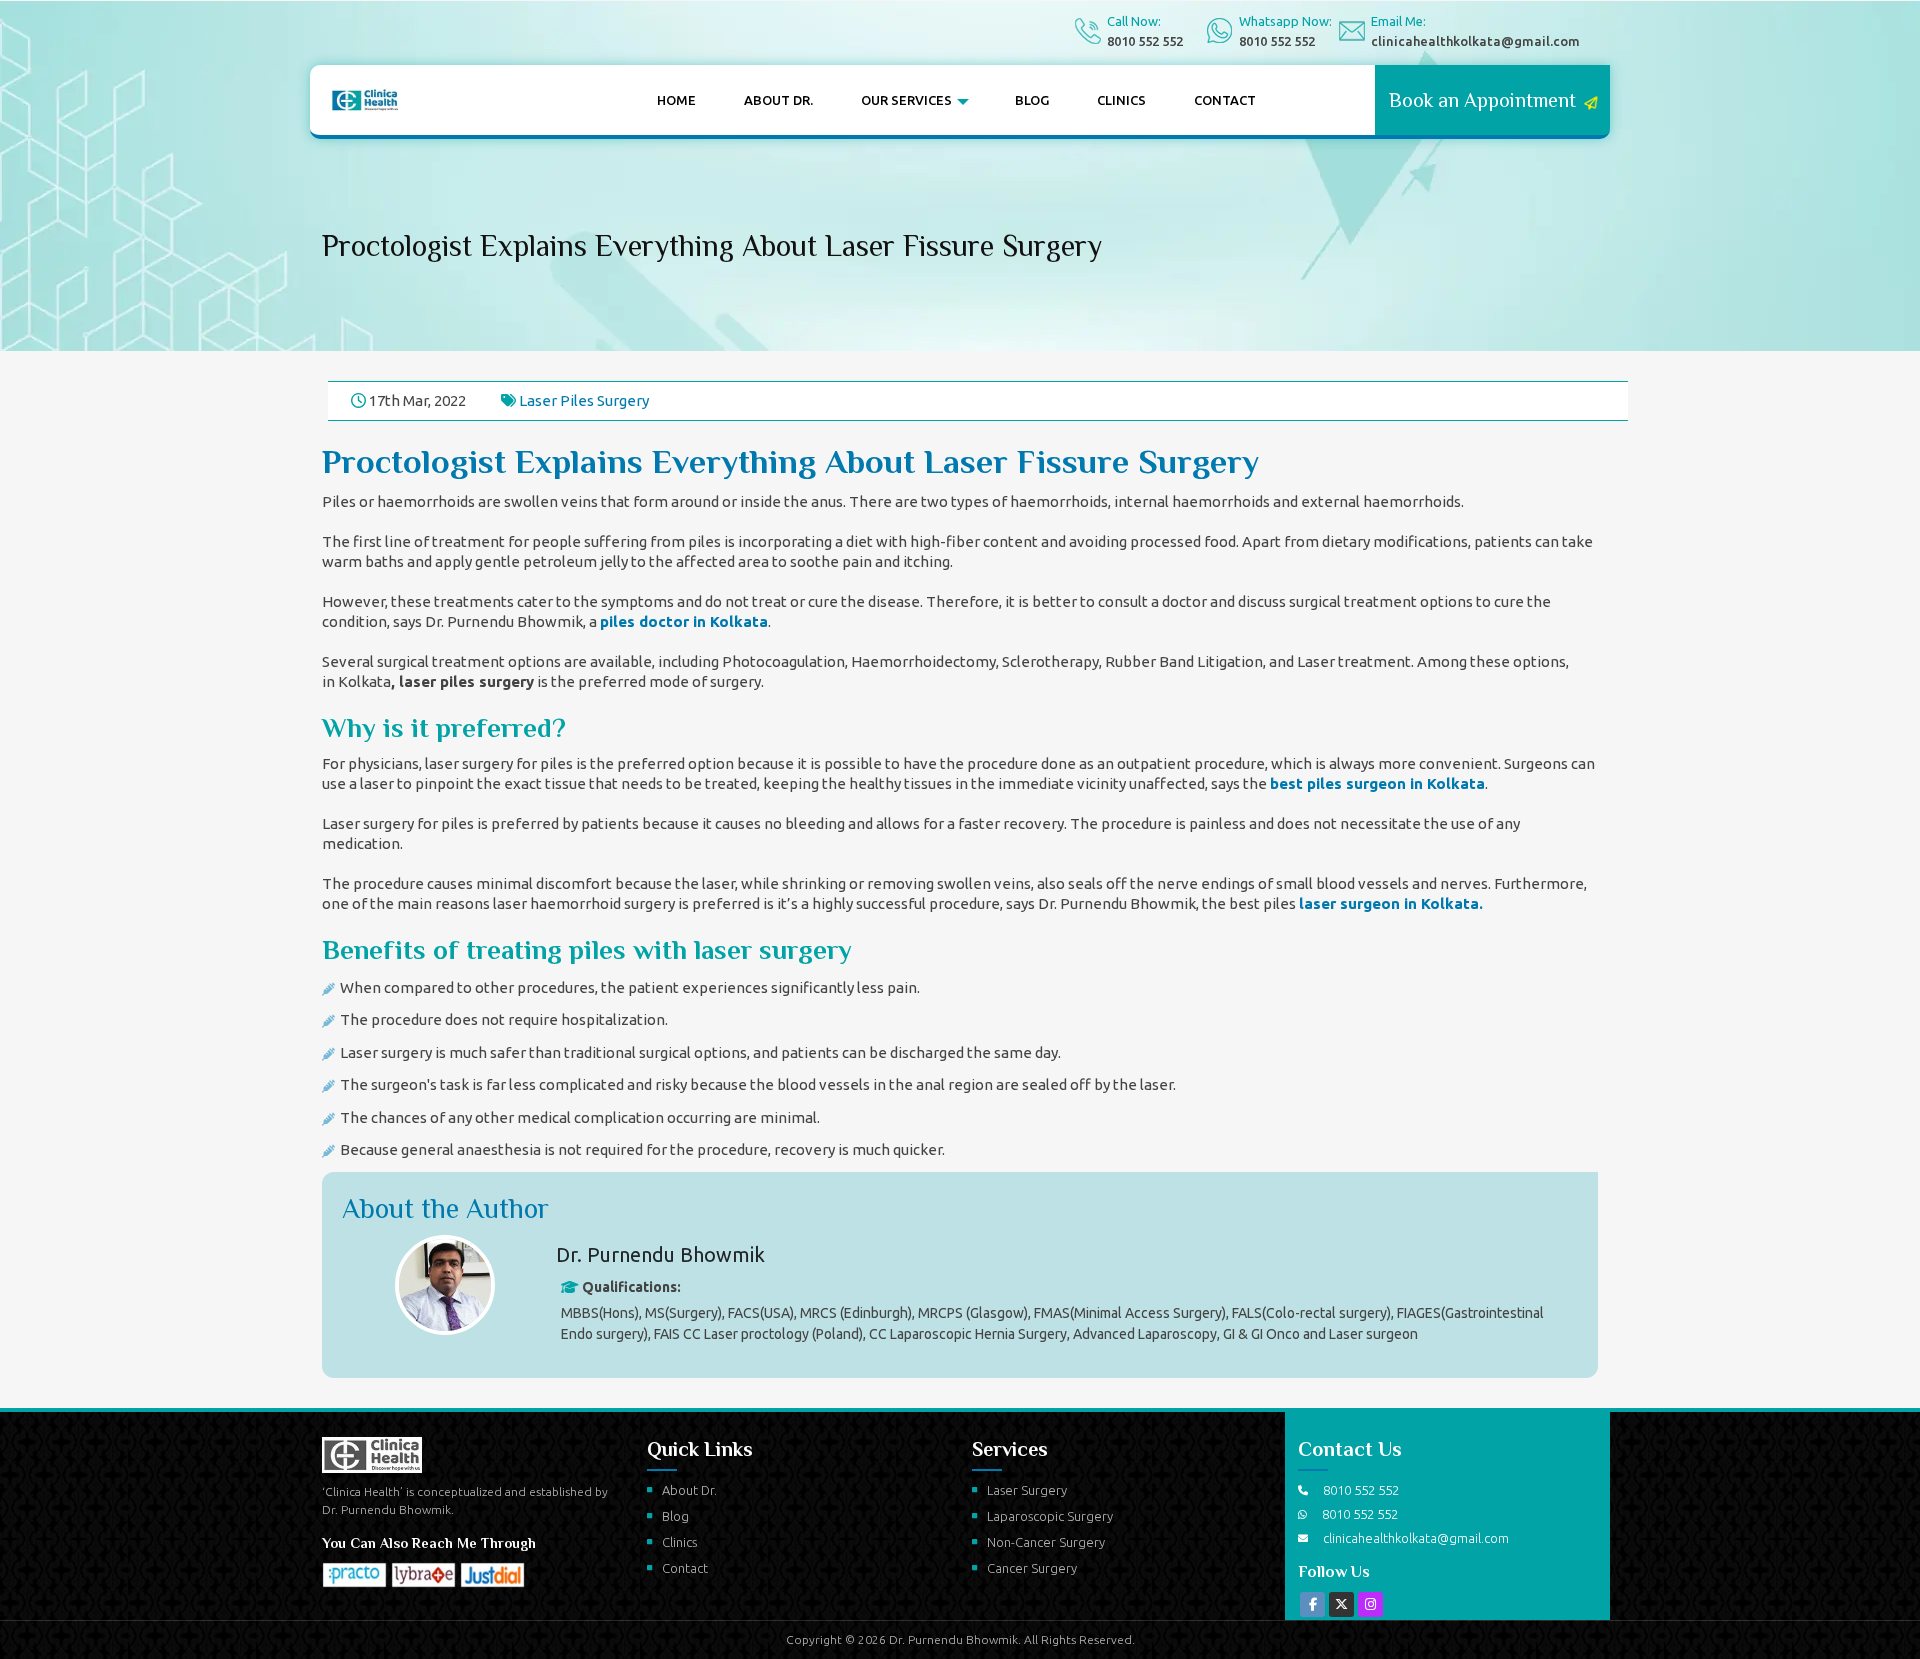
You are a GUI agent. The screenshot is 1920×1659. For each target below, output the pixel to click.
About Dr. (751, 100)
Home (668, 100)
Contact (1136, 100)
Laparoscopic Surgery (1050, 1516)
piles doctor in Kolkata (684, 621)
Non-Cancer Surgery (1046, 1542)
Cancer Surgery (1032, 1568)
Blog (977, 100)
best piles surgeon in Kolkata (1377, 783)
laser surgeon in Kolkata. (1391, 903)
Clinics (1050, 100)
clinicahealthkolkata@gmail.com (1475, 41)
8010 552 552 (1145, 41)
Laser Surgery (1027, 1490)
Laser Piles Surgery (584, 400)
